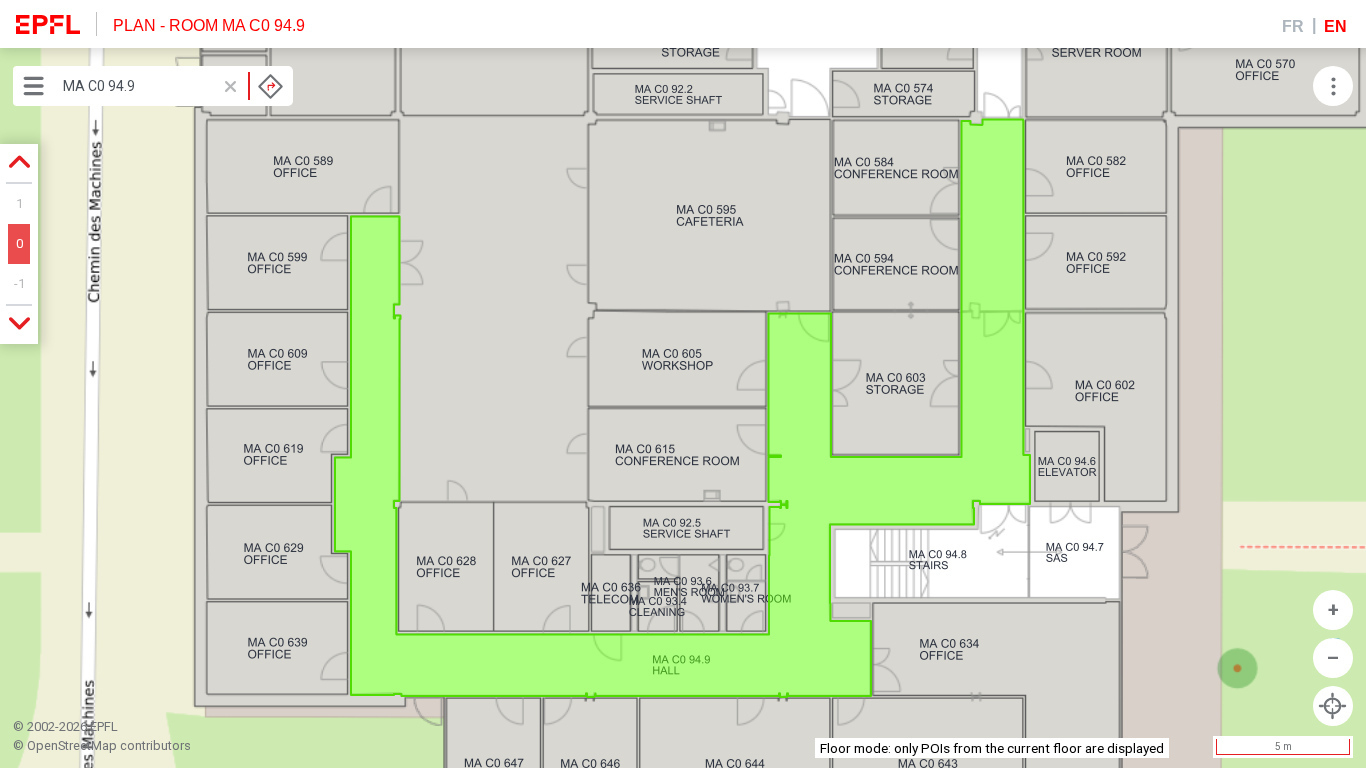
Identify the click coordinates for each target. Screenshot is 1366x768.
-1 (19, 283)
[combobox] (173, 86)
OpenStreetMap (72, 745)
